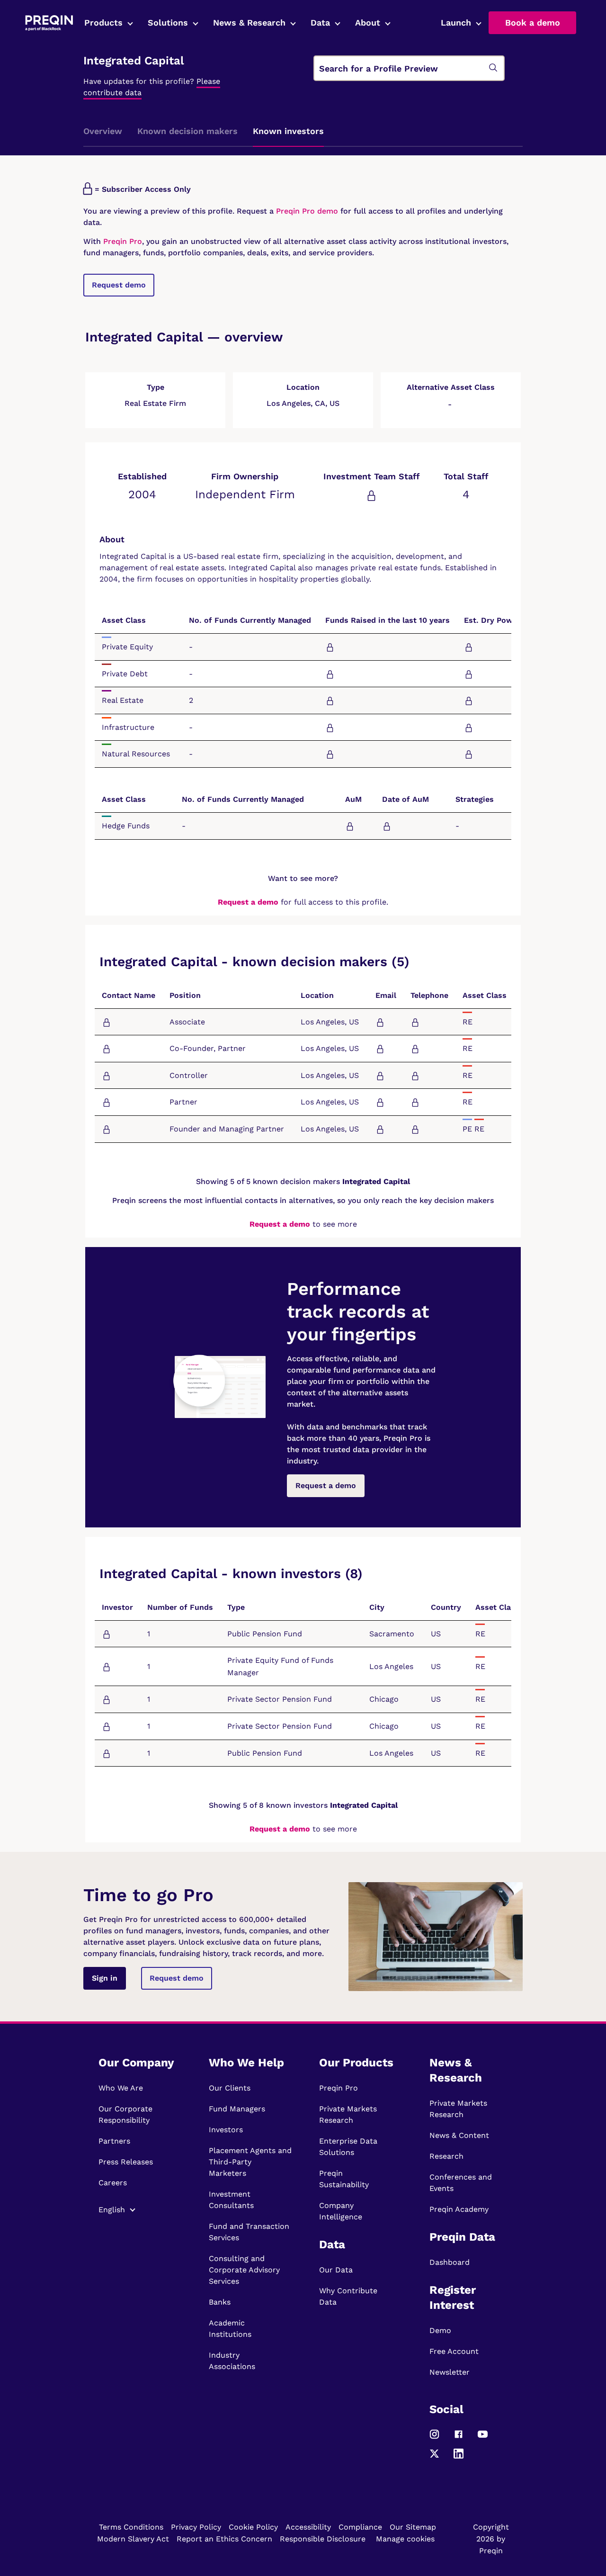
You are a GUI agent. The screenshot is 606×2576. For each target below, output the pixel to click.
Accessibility (308, 2527)
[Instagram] (434, 2438)
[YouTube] (483, 2438)
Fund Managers (237, 2109)
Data (320, 22)
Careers (113, 2183)
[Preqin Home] (49, 23)
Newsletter (450, 2372)
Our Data (336, 2270)
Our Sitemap (413, 2527)
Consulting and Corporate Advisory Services (244, 2270)
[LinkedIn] (459, 2458)
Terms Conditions (131, 2527)
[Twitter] (434, 2458)
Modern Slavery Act (133, 2539)
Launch (456, 22)
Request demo (119, 285)
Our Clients (230, 2088)
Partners (114, 2141)
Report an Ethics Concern (224, 2539)
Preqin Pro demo (307, 211)
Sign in (105, 1978)
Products (103, 22)
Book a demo (533, 22)
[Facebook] (459, 2438)
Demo (440, 2330)
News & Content (459, 2135)
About (368, 22)
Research (446, 2156)
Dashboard (450, 2262)
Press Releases (126, 2162)
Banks (220, 2302)
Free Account (454, 2351)
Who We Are (121, 2088)
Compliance (360, 2527)
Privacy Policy (196, 2527)
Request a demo (248, 902)
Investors (226, 2130)
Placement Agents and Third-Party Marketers (250, 2162)
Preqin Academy (459, 2209)
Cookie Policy (253, 2527)
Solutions (168, 22)
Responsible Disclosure (323, 2539)
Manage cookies (405, 2539)
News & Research (249, 22)
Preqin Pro (121, 241)
